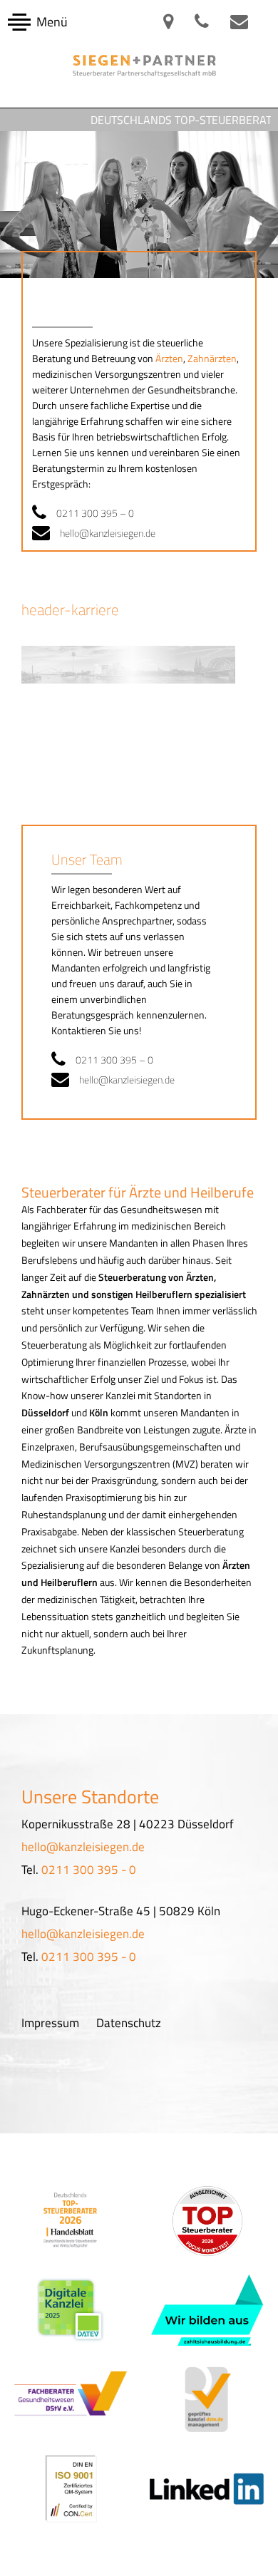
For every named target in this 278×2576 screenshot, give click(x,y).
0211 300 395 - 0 (89, 1870)
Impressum (50, 2023)
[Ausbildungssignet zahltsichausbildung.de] (207, 2310)
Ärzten (169, 358)
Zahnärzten (212, 358)
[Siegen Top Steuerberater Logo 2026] (207, 2221)
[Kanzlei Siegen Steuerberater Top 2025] (71, 2220)
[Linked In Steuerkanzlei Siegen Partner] (208, 2488)
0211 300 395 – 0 (95, 513)
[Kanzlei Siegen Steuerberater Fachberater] (71, 2399)
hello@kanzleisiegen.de (108, 533)
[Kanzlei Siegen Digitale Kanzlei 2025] (71, 2310)
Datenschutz (129, 2023)
